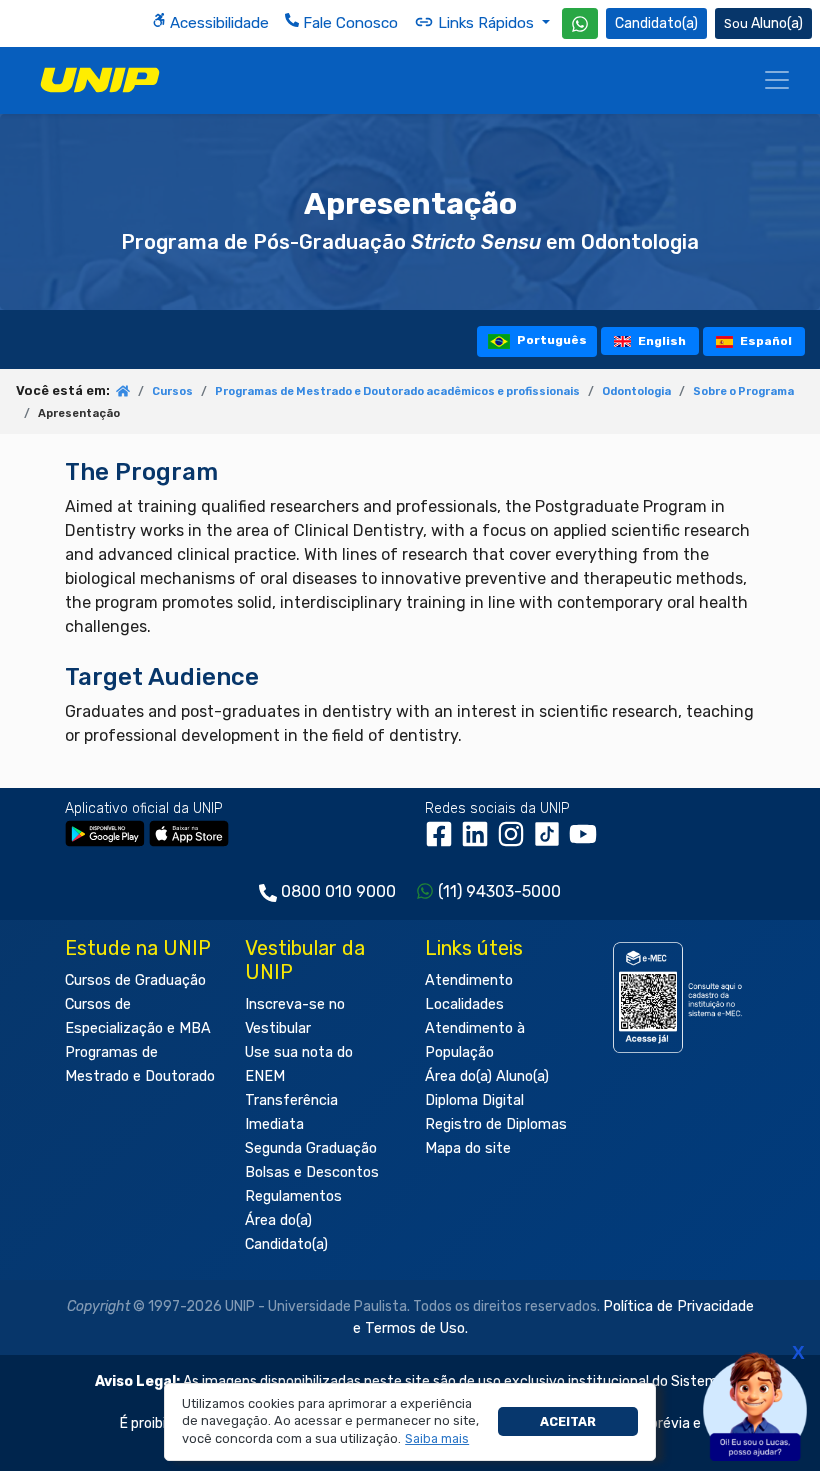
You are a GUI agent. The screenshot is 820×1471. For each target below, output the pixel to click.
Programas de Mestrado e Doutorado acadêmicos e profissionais (397, 391)
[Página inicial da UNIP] (123, 392)
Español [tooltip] (764, 341)
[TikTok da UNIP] (551, 841)
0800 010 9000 (338, 891)
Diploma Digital (474, 1100)
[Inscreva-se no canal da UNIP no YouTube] (585, 841)
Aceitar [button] (568, 1421)
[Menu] (777, 80)
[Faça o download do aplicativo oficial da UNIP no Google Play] (105, 832)
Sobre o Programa (743, 391)
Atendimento (469, 980)
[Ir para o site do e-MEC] (680, 997)
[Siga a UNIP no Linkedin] (479, 841)
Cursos (172, 391)
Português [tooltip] (550, 341)
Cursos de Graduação (135, 980)
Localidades (464, 1004)
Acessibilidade (217, 23)
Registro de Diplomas (496, 1124)
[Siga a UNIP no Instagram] (515, 841)
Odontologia (636, 391)
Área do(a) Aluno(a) (487, 1076)
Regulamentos (293, 1196)
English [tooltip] (660, 341)
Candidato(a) (656, 23)
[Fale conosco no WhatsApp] (580, 23)
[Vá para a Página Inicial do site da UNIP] (100, 80)
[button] (437, 1439)
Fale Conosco (348, 23)
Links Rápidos (486, 23)
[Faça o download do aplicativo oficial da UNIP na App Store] (189, 832)
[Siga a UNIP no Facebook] (443, 841)
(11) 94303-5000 (499, 891)
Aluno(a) (777, 23)
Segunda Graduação (311, 1148)
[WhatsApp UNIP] (580, 23)
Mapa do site (468, 1148)
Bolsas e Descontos (312, 1172)
